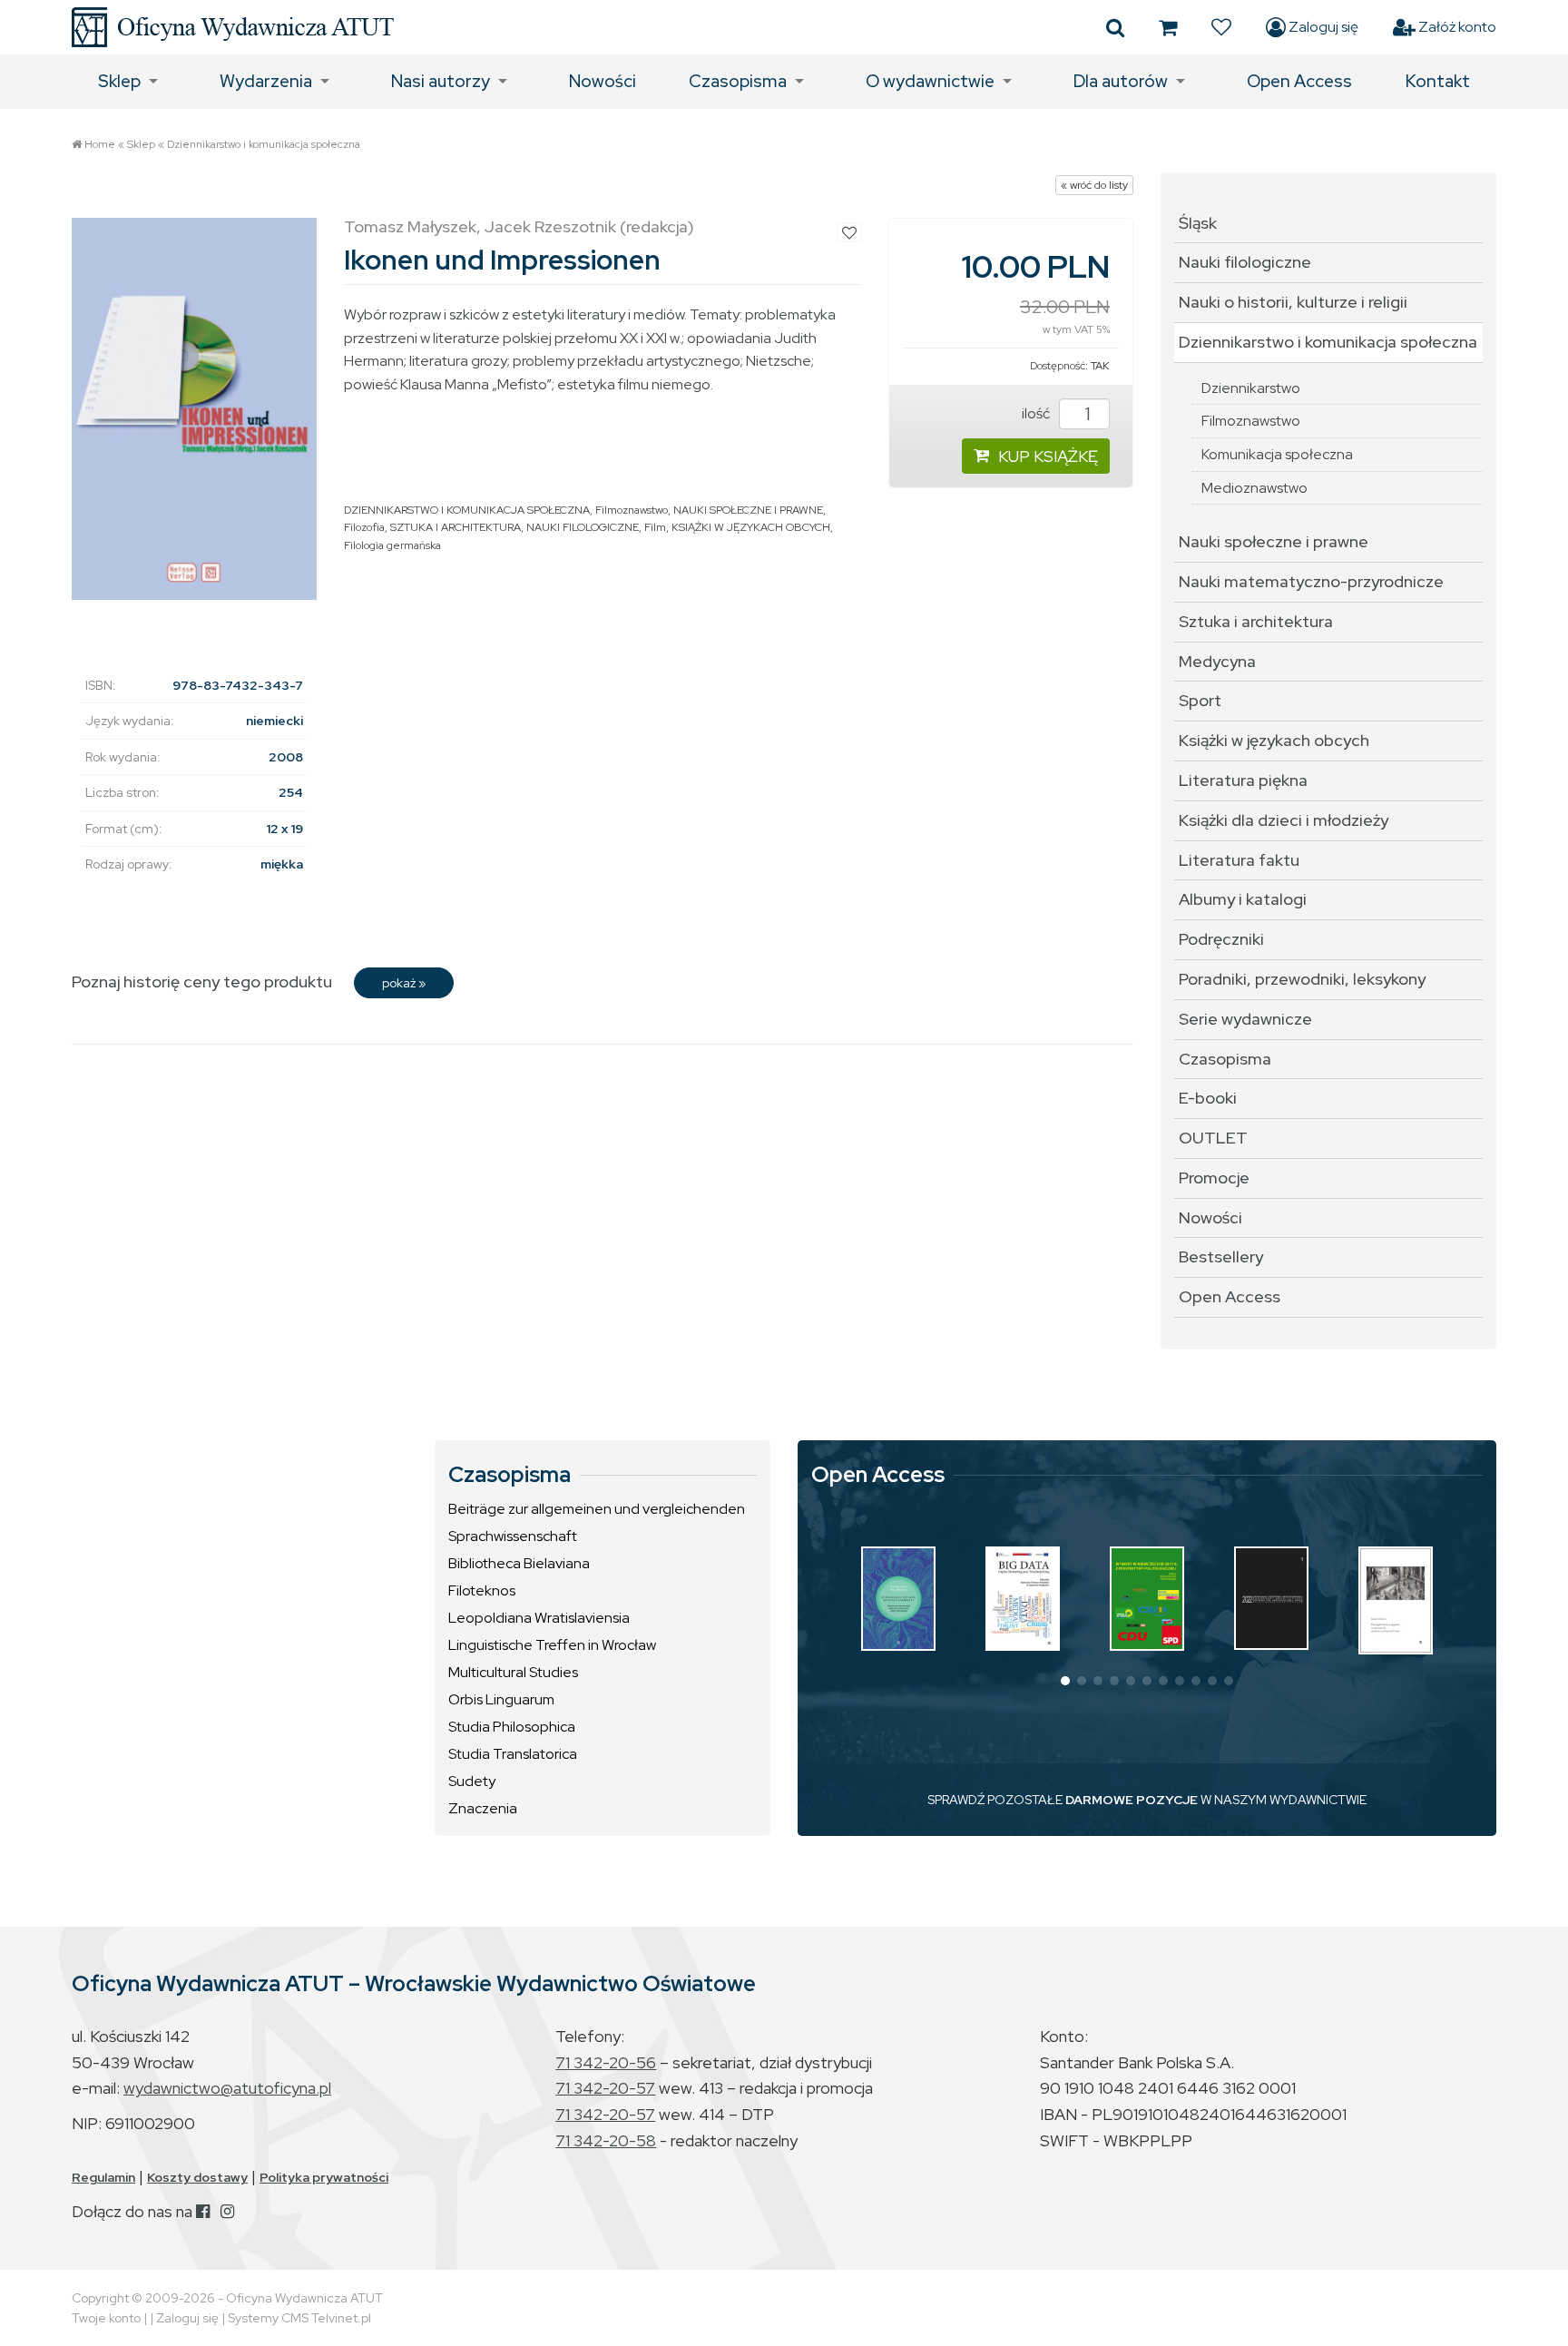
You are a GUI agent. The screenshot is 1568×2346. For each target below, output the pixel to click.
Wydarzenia (266, 81)
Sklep (119, 81)
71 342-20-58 (606, 2140)
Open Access (1299, 81)
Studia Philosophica (512, 1727)
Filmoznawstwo (632, 510)
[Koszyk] (1168, 27)
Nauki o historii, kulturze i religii (1293, 302)
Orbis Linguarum (501, 1699)
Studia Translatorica (513, 1754)
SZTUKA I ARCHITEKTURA (456, 527)
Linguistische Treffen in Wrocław (552, 1645)
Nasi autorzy (441, 81)
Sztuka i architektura (1256, 621)
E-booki (1208, 1098)
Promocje (1214, 1178)
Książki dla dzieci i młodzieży (1284, 820)
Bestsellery (1221, 1256)
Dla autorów (1121, 81)
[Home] (233, 27)
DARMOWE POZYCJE (1132, 1800)
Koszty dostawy (197, 2177)
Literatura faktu (1239, 860)
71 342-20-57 (605, 2088)
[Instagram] (227, 2211)
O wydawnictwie (930, 81)
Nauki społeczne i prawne (1274, 541)
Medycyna (1217, 661)
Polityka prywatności (324, 2177)
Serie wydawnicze (1245, 1019)
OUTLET (1213, 1138)
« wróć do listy (1094, 185)
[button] (1065, 1681)
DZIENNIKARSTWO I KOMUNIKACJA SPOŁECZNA (467, 510)
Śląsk (1198, 223)
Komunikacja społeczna (1277, 454)
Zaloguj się (1322, 27)
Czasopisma (738, 81)
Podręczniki (1221, 939)
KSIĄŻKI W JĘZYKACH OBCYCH (751, 527)
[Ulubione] (1221, 27)
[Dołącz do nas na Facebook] (203, 2211)
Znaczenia (483, 1808)
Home (100, 144)
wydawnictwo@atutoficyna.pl (227, 2088)
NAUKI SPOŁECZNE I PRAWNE (748, 510)
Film (655, 527)
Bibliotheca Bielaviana (519, 1563)
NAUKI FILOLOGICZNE (583, 527)
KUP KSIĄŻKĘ (1048, 456)
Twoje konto (106, 2318)
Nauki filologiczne (1245, 262)
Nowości (603, 81)
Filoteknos (482, 1590)
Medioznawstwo (1254, 488)
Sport (1200, 700)
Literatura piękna (1243, 780)
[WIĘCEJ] (898, 1599)
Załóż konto (1456, 27)
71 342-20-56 (606, 2062)
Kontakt (1438, 81)
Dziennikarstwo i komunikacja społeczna (264, 144)
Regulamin (103, 2177)
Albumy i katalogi (1243, 899)
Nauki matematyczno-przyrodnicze (1311, 581)
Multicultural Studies (513, 1672)
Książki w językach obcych (1274, 740)
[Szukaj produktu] (1115, 27)
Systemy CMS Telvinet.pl (299, 2318)
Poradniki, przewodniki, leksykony (1302, 979)
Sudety (472, 1781)
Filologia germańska (392, 545)
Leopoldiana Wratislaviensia (539, 1618)
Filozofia (364, 527)
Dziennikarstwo (1251, 388)
